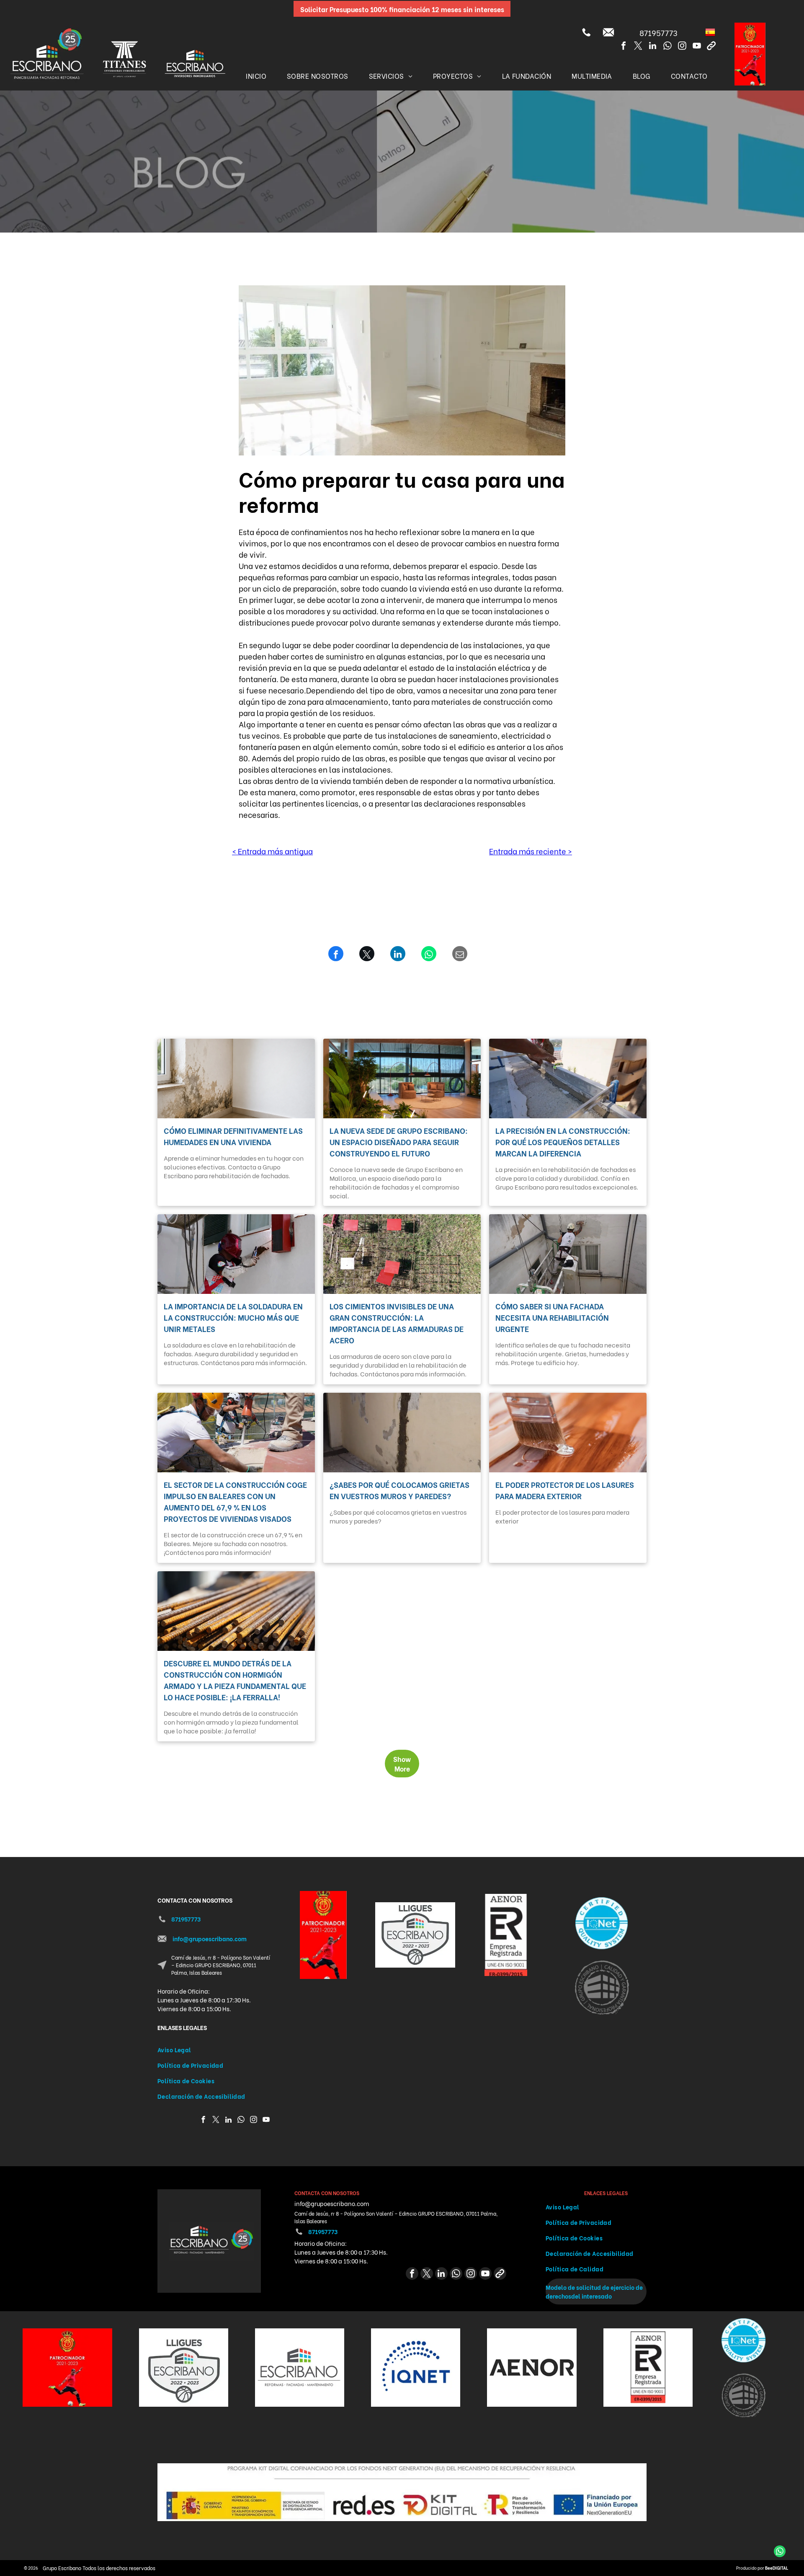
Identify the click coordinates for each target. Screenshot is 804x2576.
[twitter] (638, 47)
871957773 (658, 32)
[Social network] (711, 47)
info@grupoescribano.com (210, 1938)
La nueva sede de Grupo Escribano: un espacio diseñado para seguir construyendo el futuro (399, 1142)
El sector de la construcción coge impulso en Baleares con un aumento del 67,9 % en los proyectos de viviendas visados (235, 1501)
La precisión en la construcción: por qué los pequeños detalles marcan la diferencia (563, 1142)
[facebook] (624, 47)
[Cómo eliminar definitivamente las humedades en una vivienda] (236, 1079)
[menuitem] (256, 75)
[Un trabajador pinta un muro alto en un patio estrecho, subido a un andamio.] (568, 1254)
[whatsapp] (667, 47)
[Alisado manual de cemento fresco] (568, 1079)
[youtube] (697, 47)
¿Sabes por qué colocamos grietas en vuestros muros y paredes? (399, 1490)
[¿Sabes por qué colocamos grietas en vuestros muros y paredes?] (402, 1433)
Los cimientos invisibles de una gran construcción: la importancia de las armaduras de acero (397, 1323)
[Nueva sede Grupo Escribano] (402, 1079)
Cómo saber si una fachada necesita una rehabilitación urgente (552, 1317)
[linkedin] (653, 47)
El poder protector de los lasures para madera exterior (565, 1490)
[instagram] (682, 47)
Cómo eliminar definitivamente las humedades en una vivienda (233, 1136)
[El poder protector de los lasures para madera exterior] (568, 1433)
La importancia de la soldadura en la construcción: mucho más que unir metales (233, 1317)
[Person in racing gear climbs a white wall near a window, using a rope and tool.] (236, 1254)
